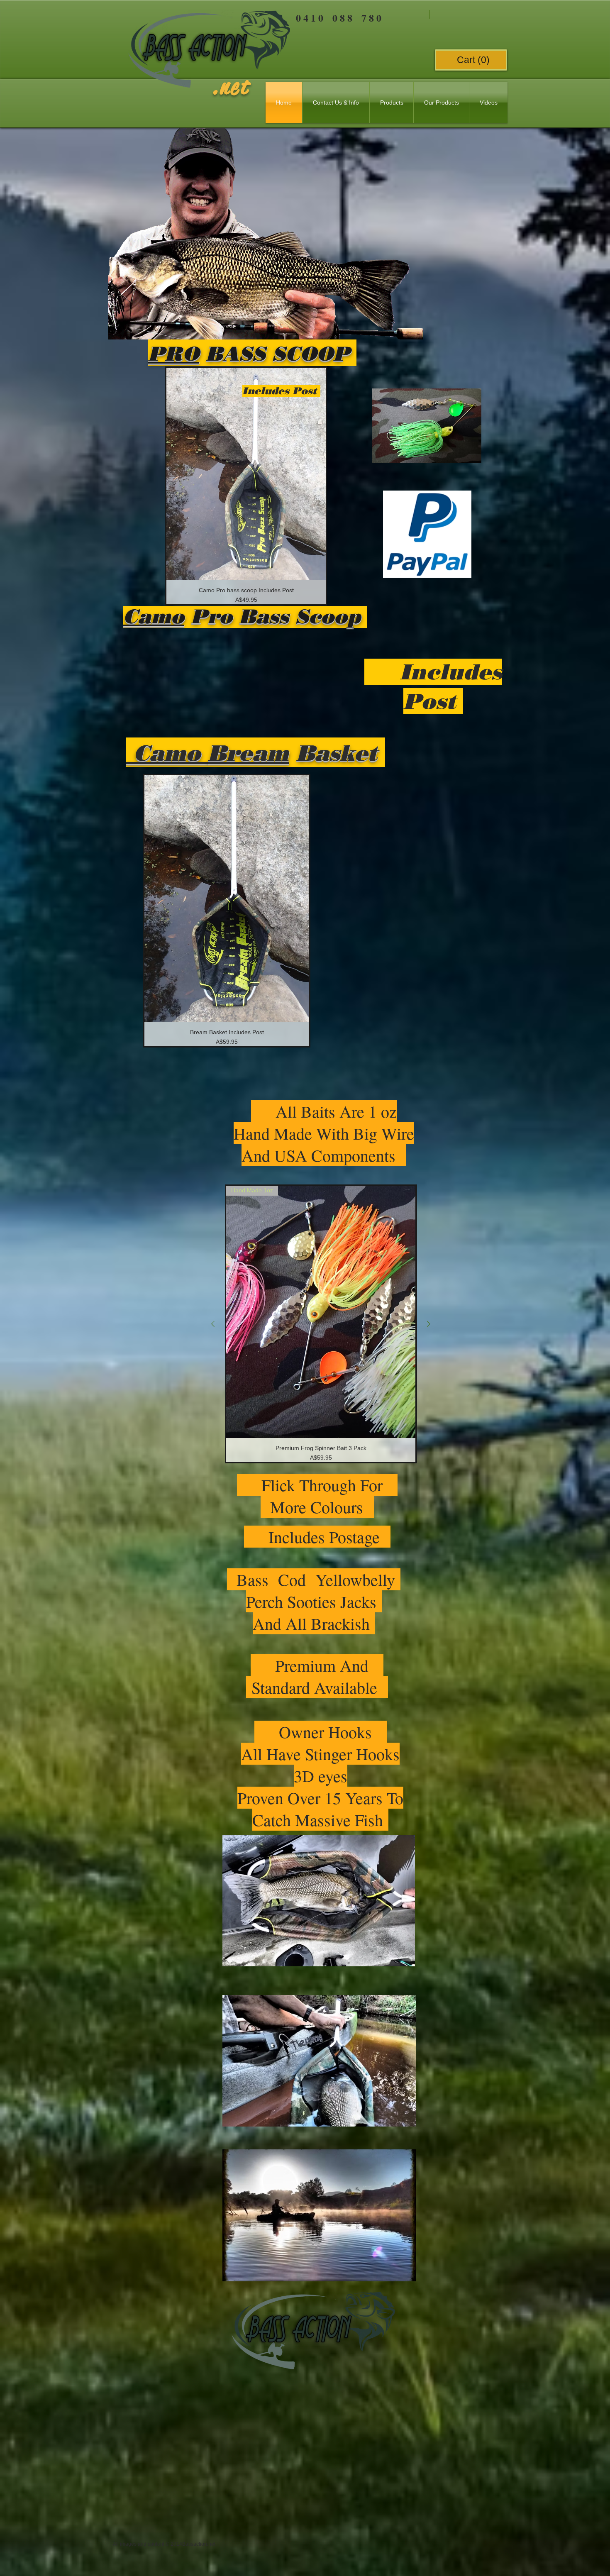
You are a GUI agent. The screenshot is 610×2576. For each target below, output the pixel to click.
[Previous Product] (213, 1324)
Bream (248, 753)
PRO (174, 354)
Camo (154, 616)
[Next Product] (429, 1324)
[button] (473, 60)
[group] (246, 486)
